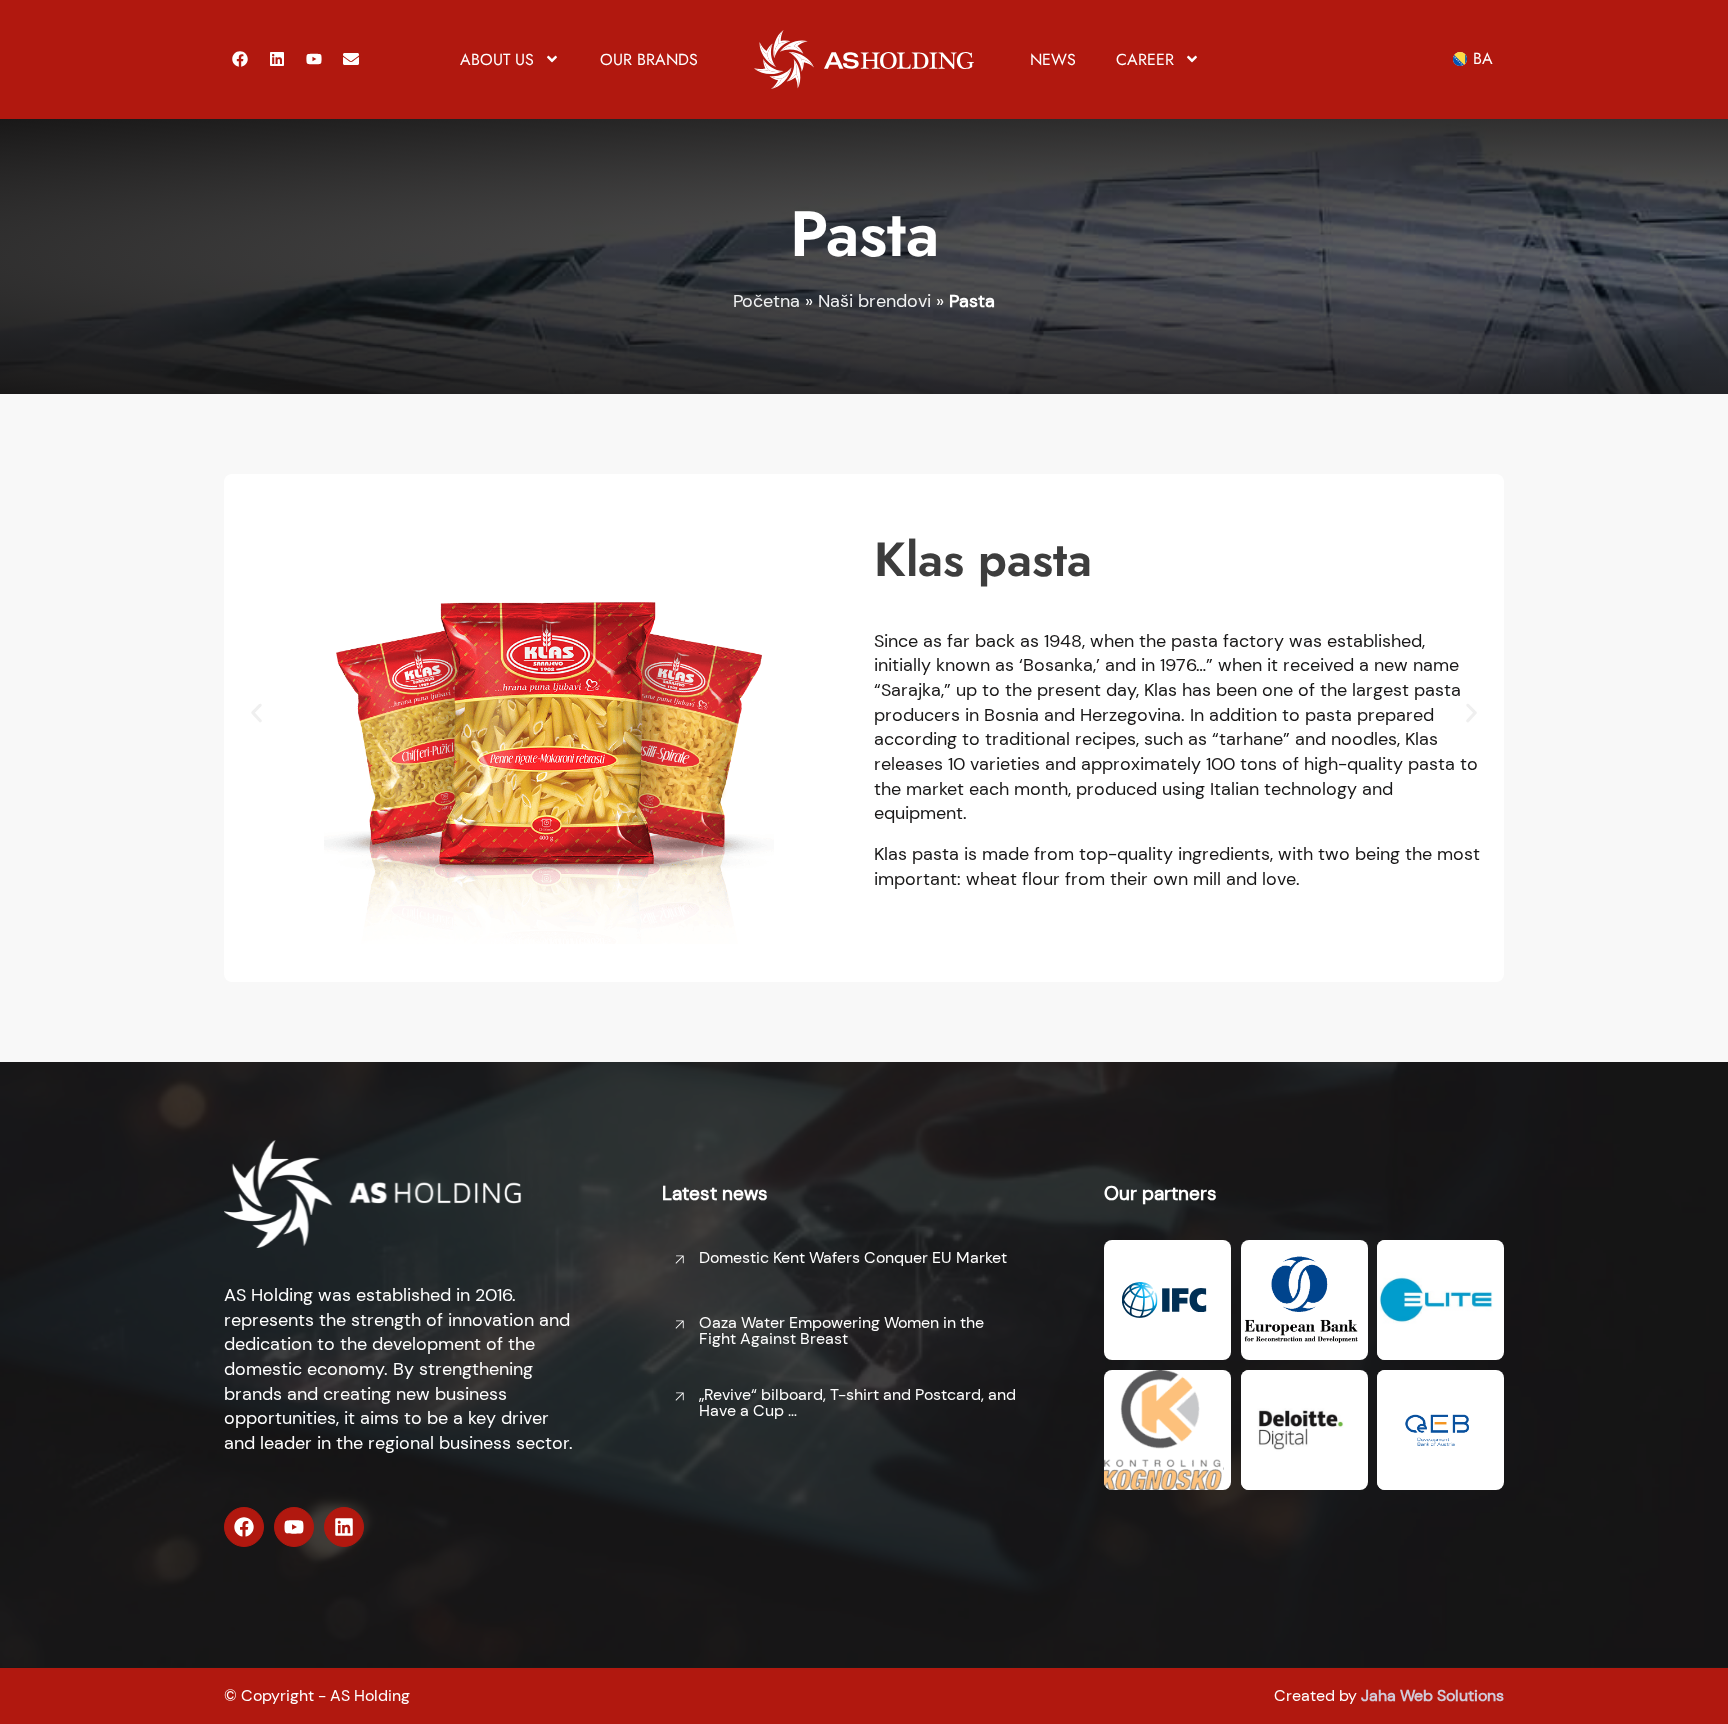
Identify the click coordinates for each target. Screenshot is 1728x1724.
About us (497, 59)
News (1053, 59)
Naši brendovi (874, 301)
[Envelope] (351, 59)
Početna (766, 301)
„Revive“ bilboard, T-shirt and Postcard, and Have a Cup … (857, 1402)
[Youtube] (314, 59)
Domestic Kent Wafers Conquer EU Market (853, 1257)
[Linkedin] (277, 59)
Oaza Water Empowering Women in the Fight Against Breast (841, 1330)
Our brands (649, 59)
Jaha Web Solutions (1432, 1695)
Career (1145, 59)
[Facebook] (240, 59)
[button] (256, 713)
